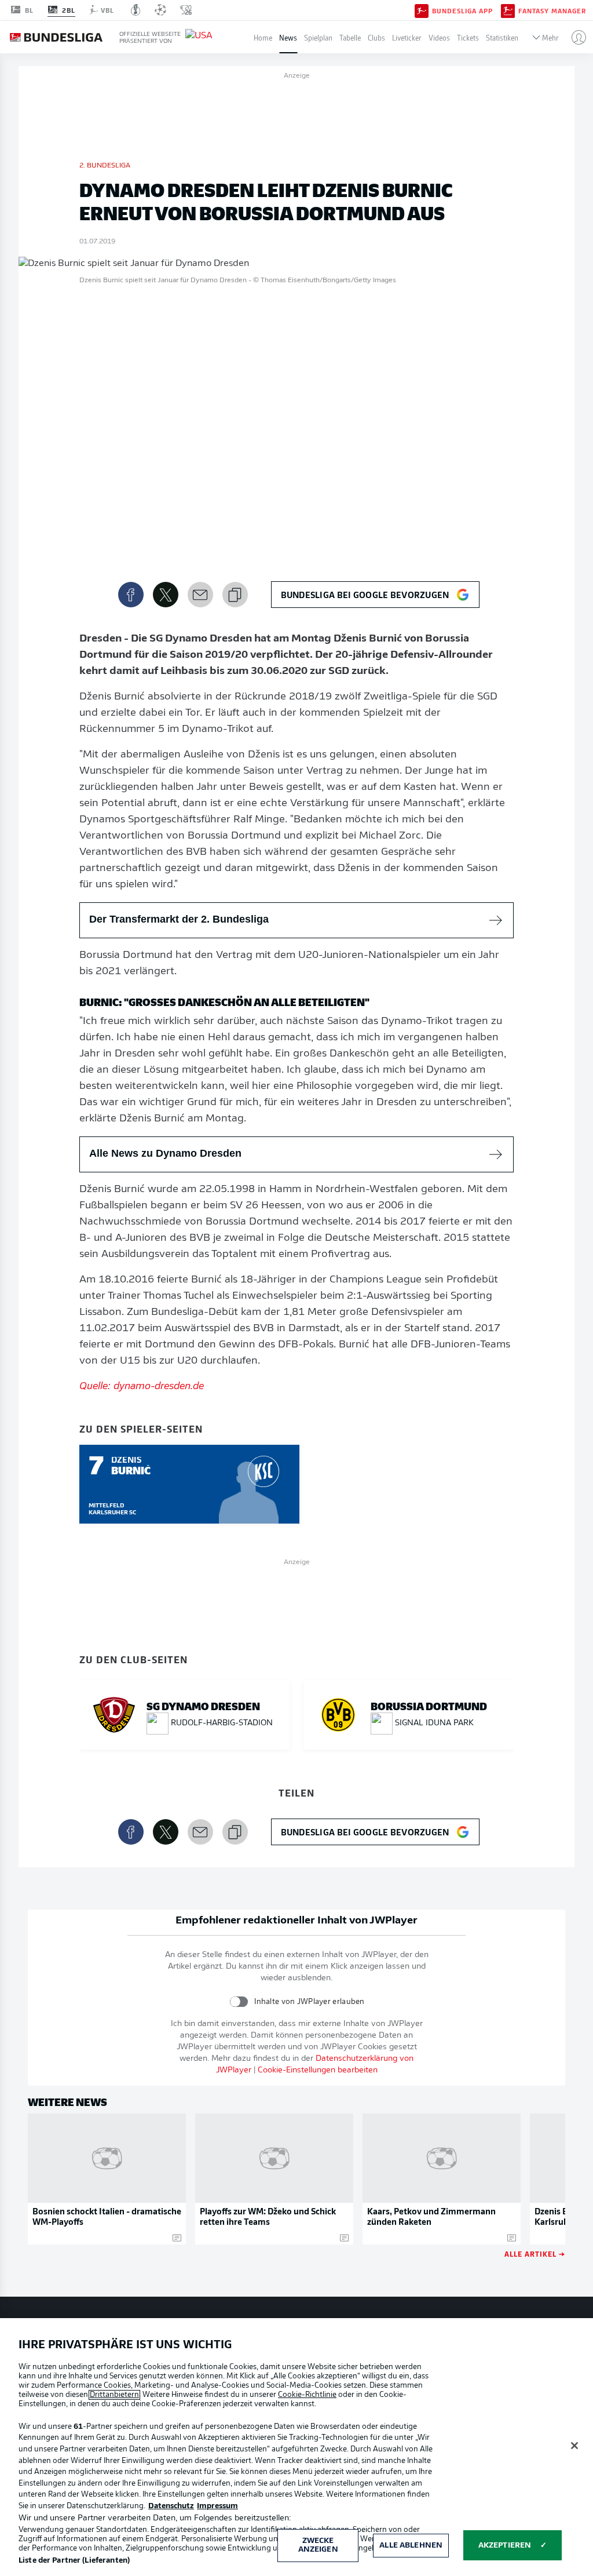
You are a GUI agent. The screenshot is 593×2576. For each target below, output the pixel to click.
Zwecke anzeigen (318, 2546)
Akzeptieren (505, 2546)
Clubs (376, 37)
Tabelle (350, 37)
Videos (439, 37)
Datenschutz (171, 2506)
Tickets (468, 37)
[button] (574, 37)
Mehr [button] (550, 37)
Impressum (217, 2506)
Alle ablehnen (411, 2546)
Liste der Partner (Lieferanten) (74, 2561)
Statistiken (502, 37)
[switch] (239, 2001)
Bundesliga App (462, 10)
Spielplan (318, 37)
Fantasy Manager (552, 10)
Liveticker (407, 37)
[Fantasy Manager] (508, 10)
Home (263, 37)
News (288, 37)
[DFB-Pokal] (136, 10)
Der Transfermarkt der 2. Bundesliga (179, 919)
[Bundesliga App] (422, 10)
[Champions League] (160, 10)
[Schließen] (574, 2446)
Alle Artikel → (535, 2253)
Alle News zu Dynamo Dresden (165, 1153)
